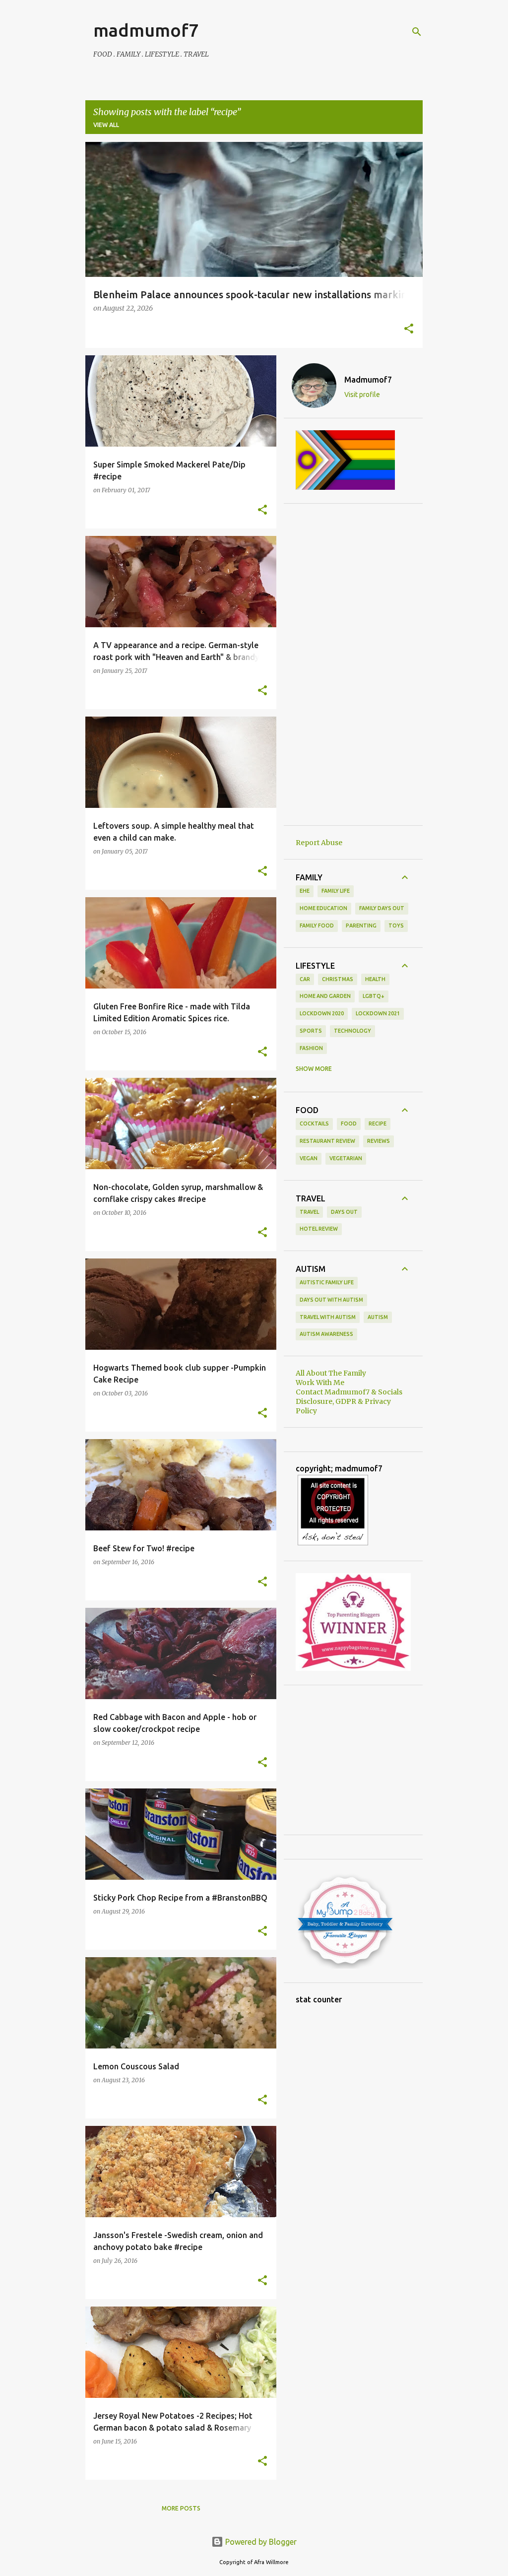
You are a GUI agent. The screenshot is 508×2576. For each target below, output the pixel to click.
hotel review (319, 1229)
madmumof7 (146, 30)
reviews (379, 1141)
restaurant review (327, 1141)
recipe (378, 1123)
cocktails (314, 1123)
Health (375, 979)
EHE (305, 891)
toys (396, 925)
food (349, 1123)
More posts (181, 2508)
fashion (311, 1048)
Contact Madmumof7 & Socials (349, 1392)
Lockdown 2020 (322, 1013)
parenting (361, 925)
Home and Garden (325, 996)
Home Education (323, 908)
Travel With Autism (328, 1317)
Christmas (338, 979)
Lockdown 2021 (378, 1013)
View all (106, 125)
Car (305, 979)
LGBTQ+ (374, 996)
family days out (382, 908)
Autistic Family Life (327, 1282)
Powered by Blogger (260, 2542)
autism (378, 1317)
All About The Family (331, 1373)
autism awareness (326, 1334)
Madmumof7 (368, 380)
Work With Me (320, 1383)
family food (317, 925)
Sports (311, 1031)
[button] (409, 330)
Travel (309, 1212)
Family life (336, 891)
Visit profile (362, 395)
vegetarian (346, 1158)
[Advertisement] (353, 664)
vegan (309, 1158)
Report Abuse (319, 843)
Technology (352, 1031)
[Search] (417, 32)
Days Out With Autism (331, 1300)
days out (344, 1212)
